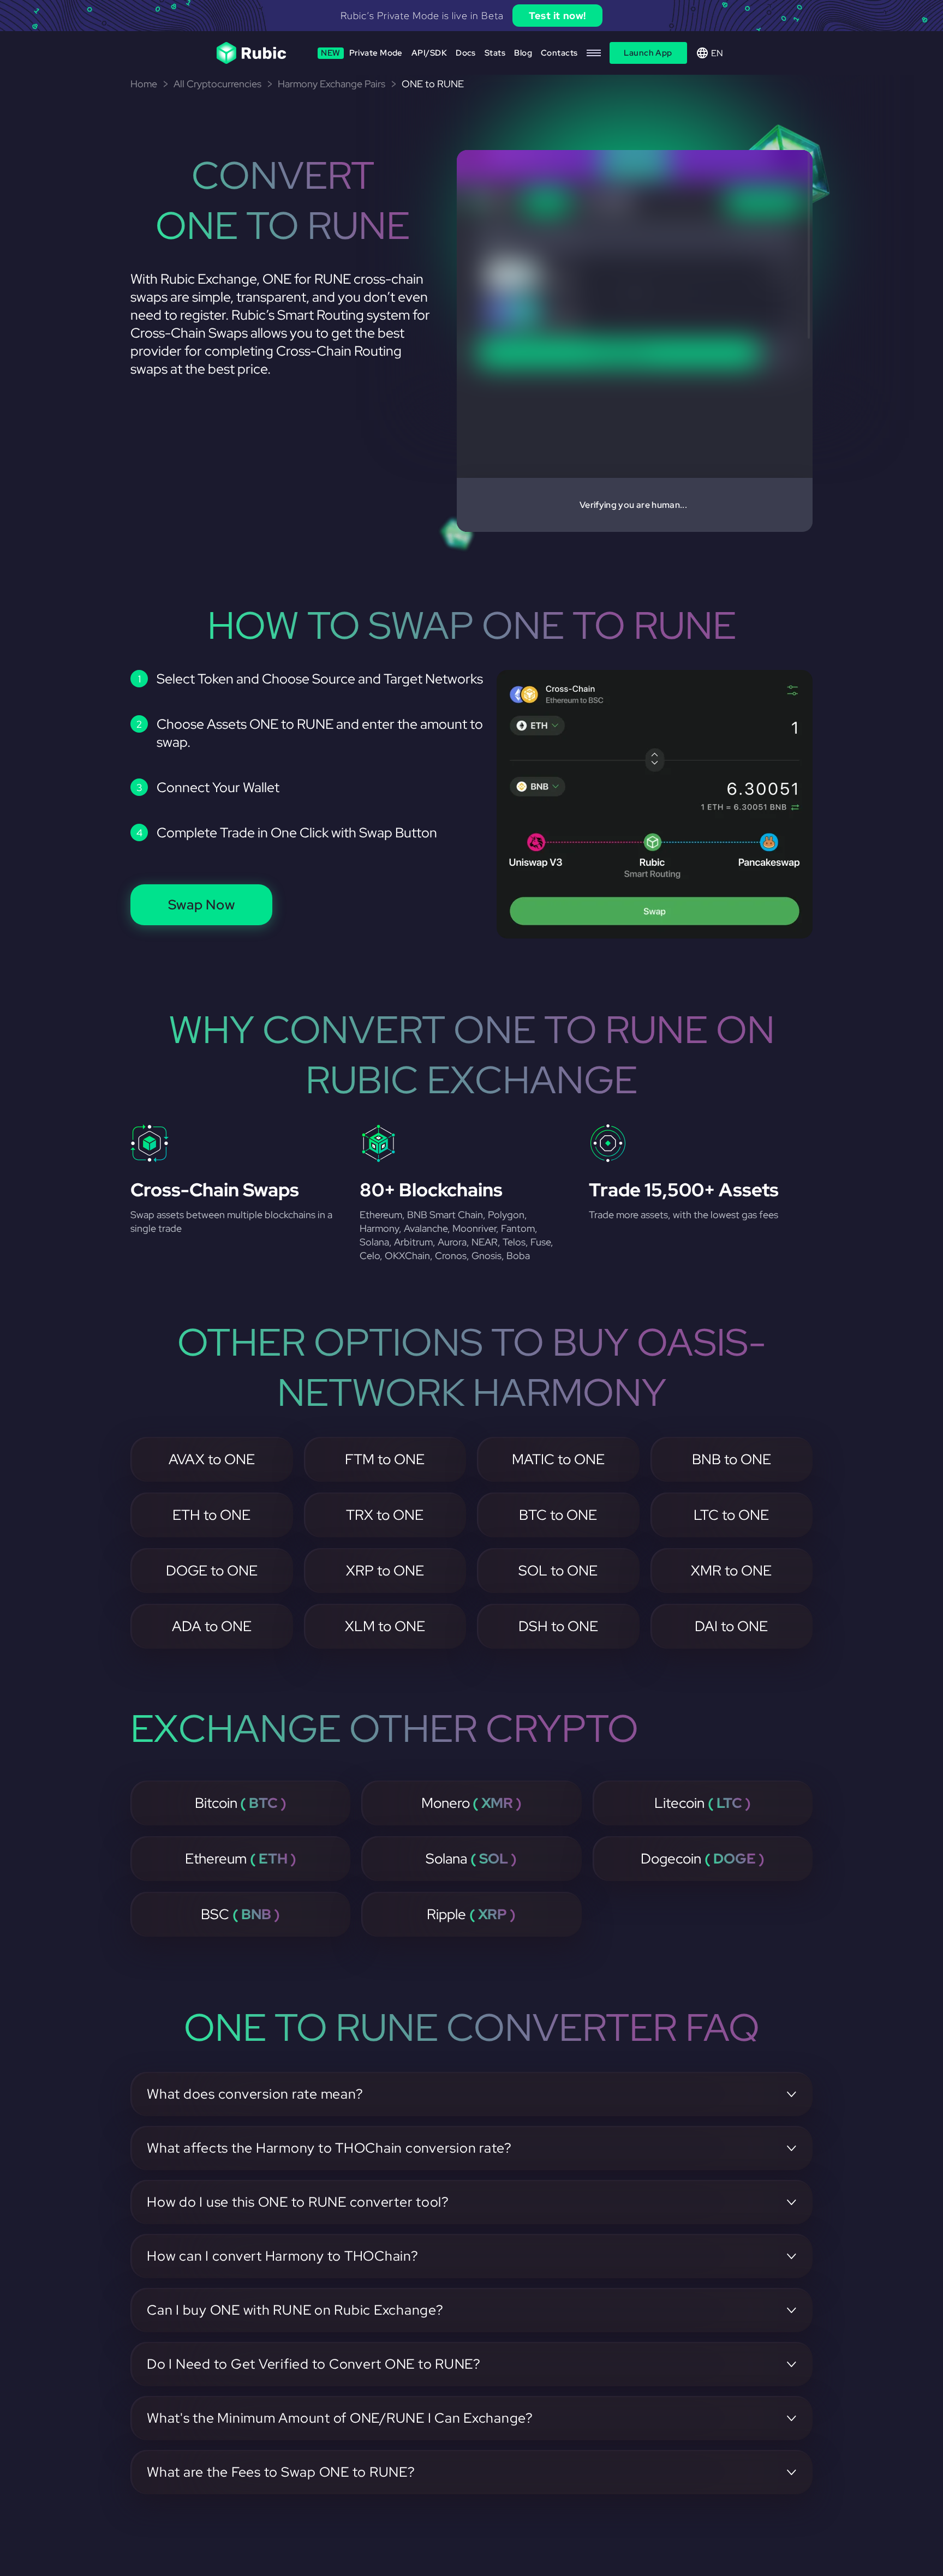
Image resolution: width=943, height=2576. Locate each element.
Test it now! (557, 16)
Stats (495, 53)
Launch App (648, 53)
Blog (523, 53)
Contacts (559, 53)
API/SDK (429, 53)
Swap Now (202, 905)
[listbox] (471, 16)
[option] (471, 16)
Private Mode (362, 53)
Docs (466, 53)
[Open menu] (594, 53)
